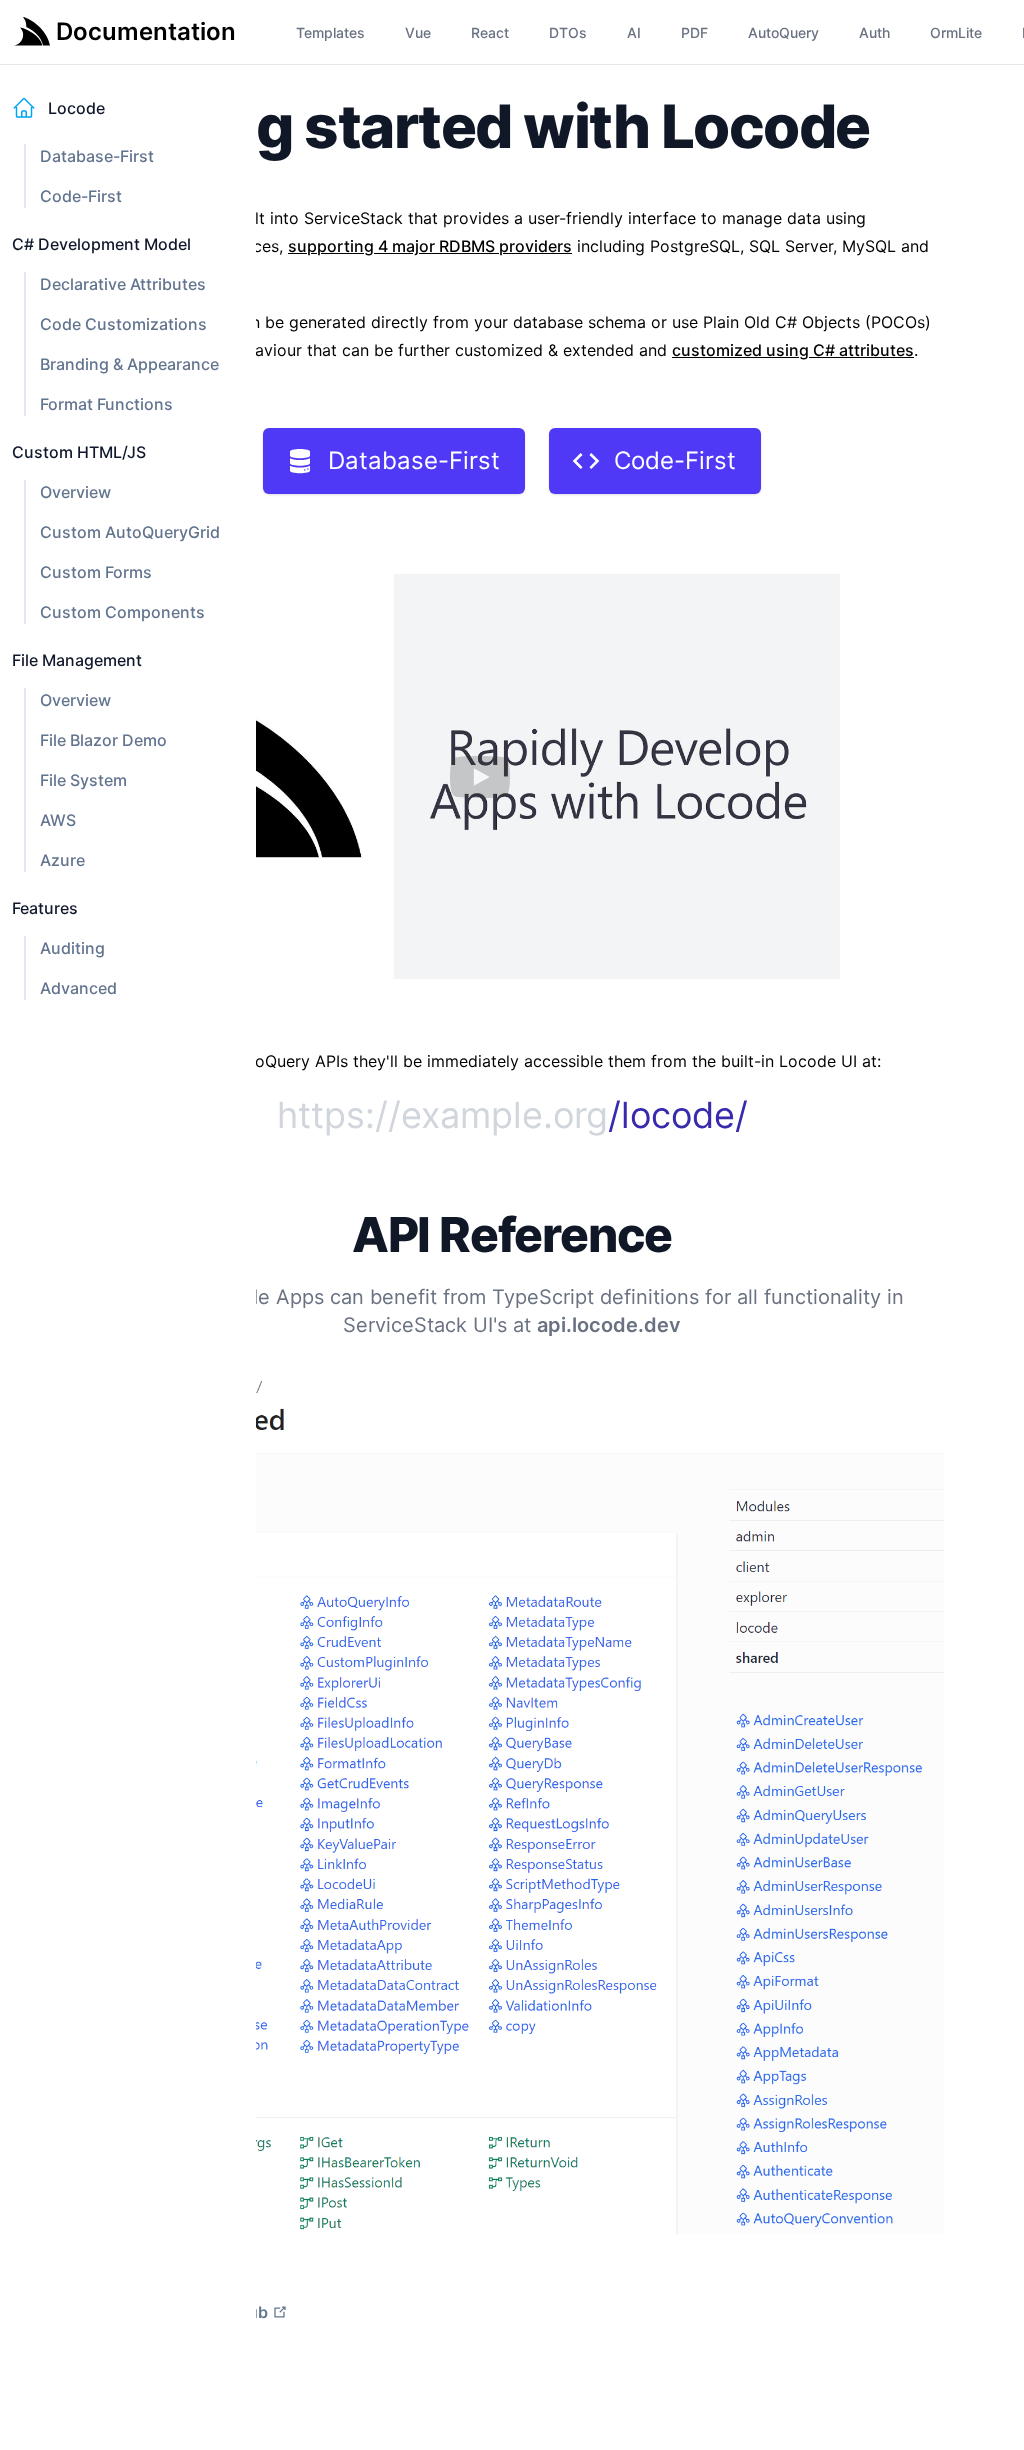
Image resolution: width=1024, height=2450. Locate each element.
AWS (58, 820)
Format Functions (106, 404)
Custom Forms (96, 572)
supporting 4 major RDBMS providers (430, 246)
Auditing (72, 948)
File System (83, 780)
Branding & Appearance (129, 364)
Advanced (78, 988)
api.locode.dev (609, 1325)
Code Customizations (123, 324)
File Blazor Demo (103, 740)
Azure (62, 860)
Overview (75, 492)
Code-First (81, 196)
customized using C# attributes (793, 350)
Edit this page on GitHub (174, 2312)
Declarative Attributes (123, 284)
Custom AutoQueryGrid (130, 532)
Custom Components (122, 612)
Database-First (97, 156)
